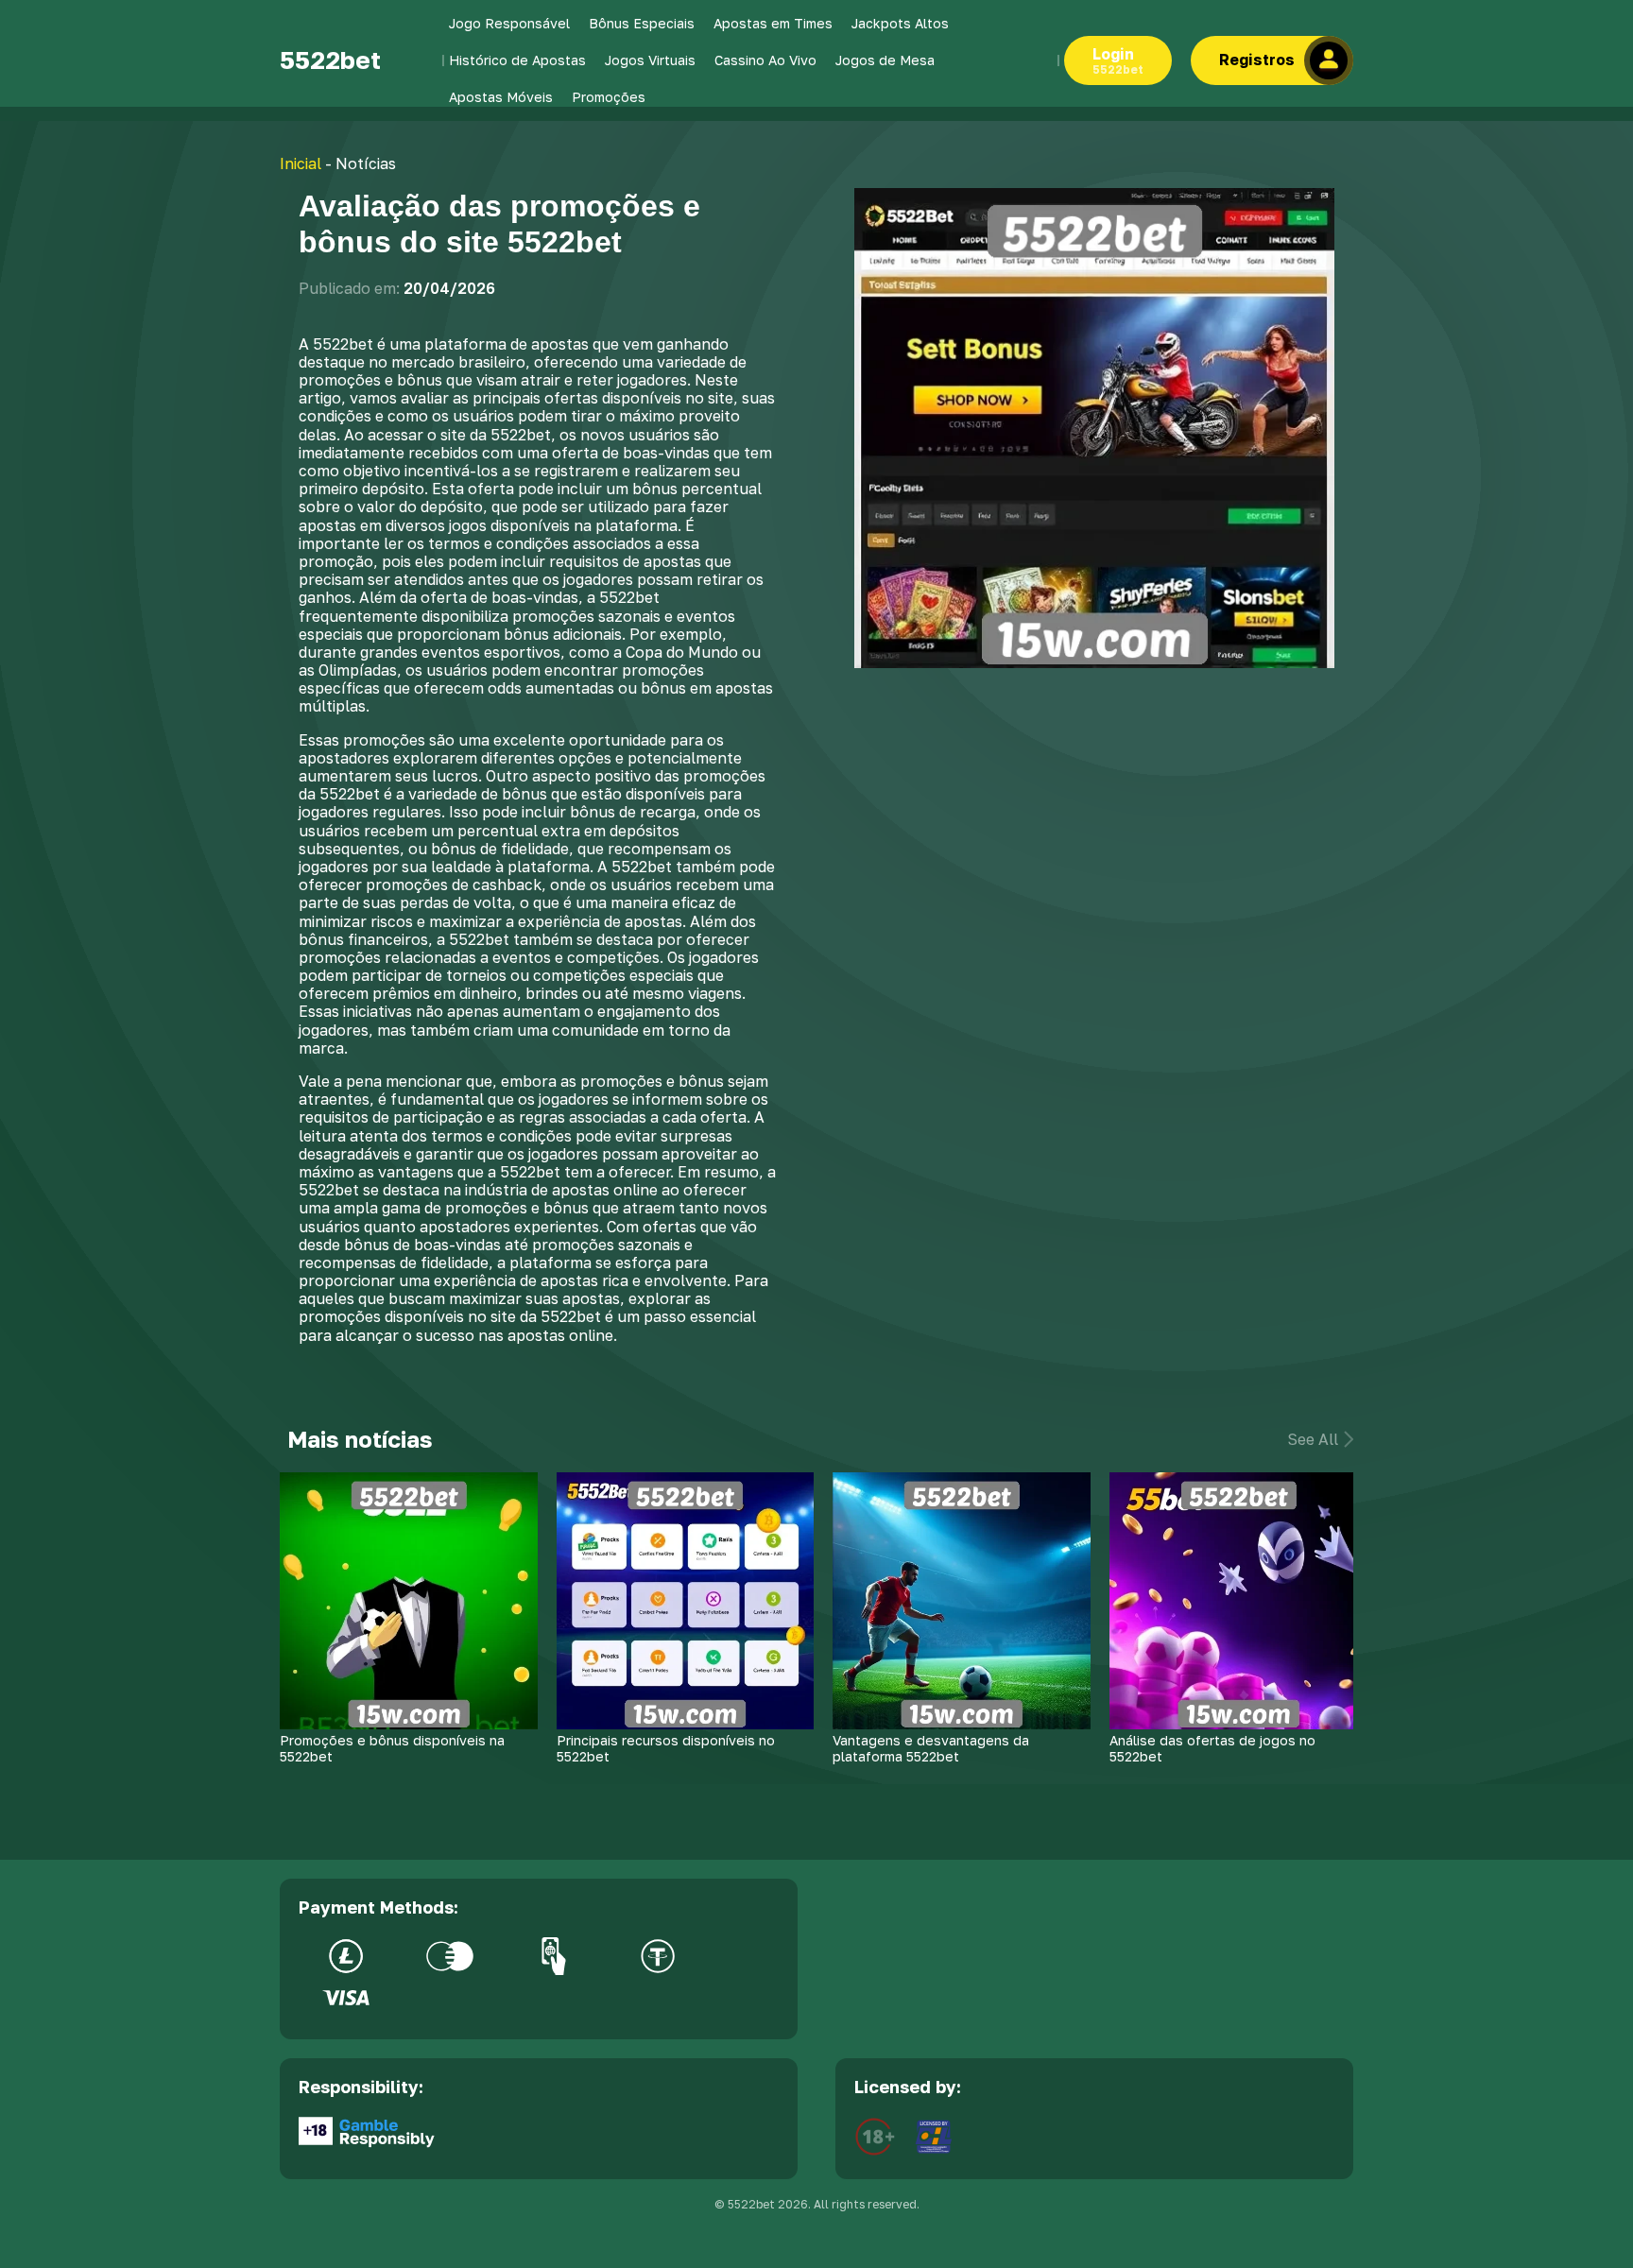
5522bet (330, 60)
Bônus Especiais (642, 23)
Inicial (301, 163)
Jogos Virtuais (650, 60)
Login (1118, 60)
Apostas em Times (773, 23)
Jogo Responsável (509, 23)
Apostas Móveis (501, 97)
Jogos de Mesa (885, 60)
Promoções (609, 97)
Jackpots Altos (900, 23)
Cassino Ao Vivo (765, 60)
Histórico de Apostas (517, 60)
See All (1313, 1440)
